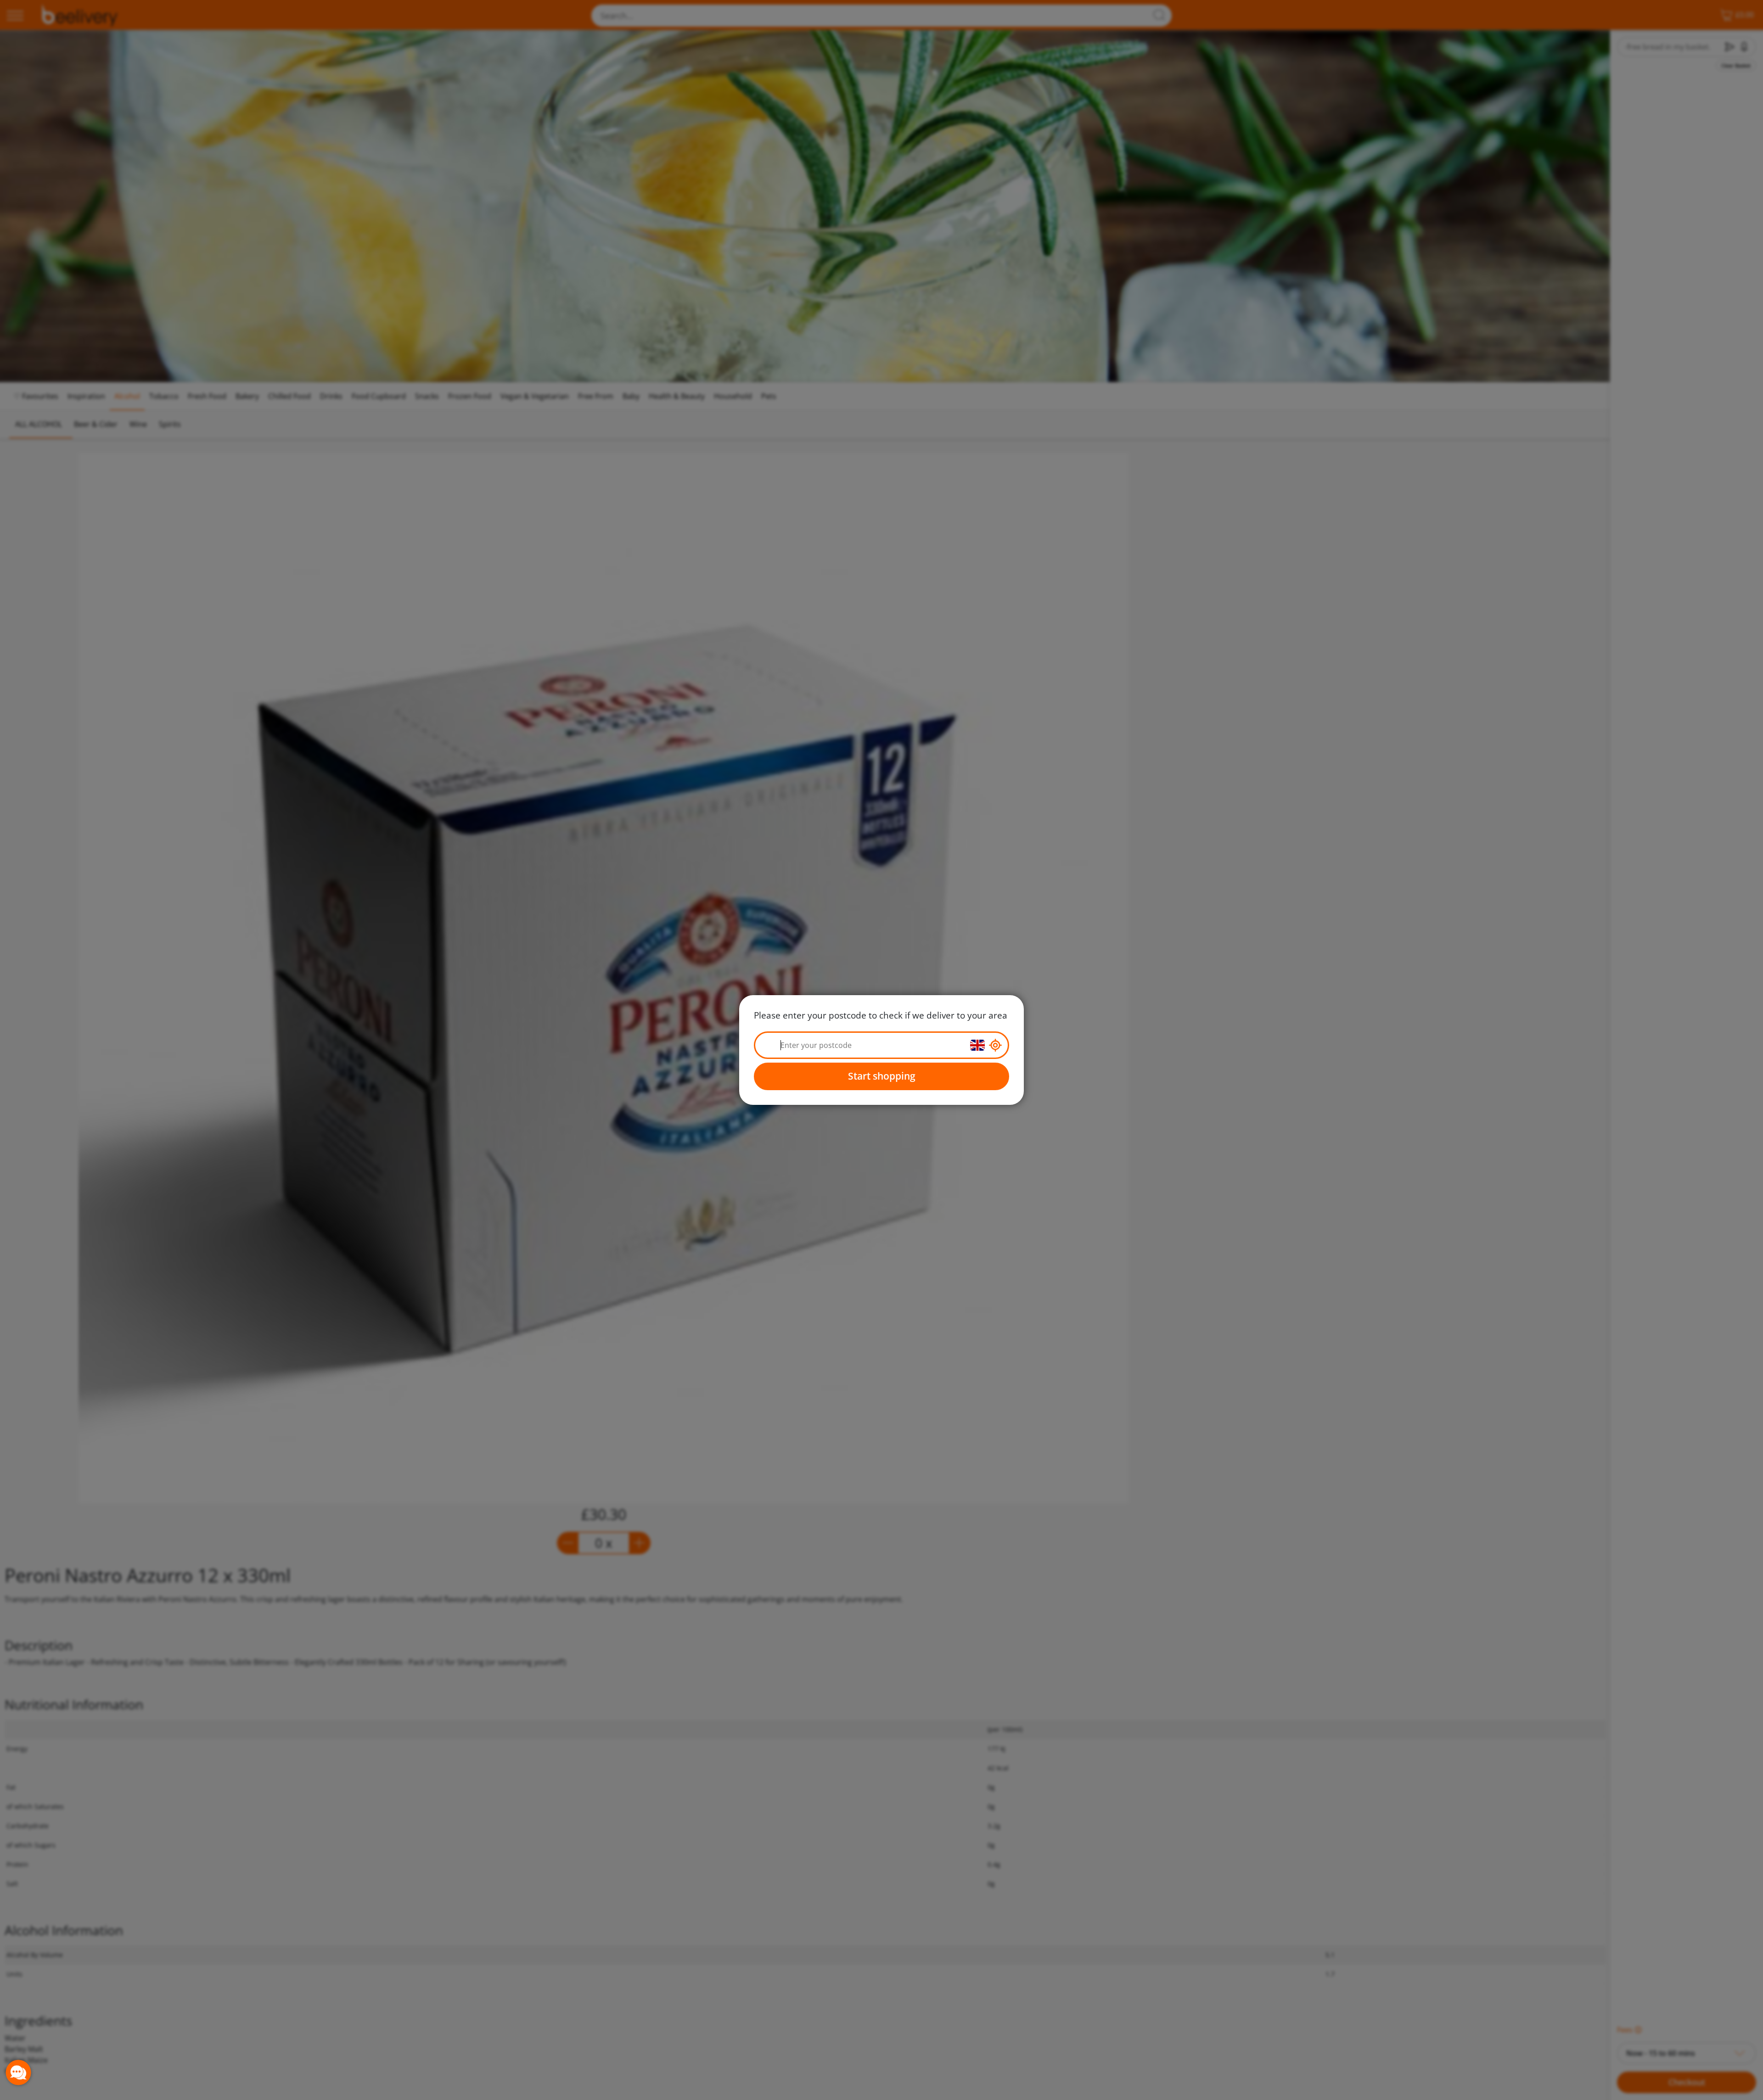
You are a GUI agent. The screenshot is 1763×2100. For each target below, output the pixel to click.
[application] (18, 2072)
